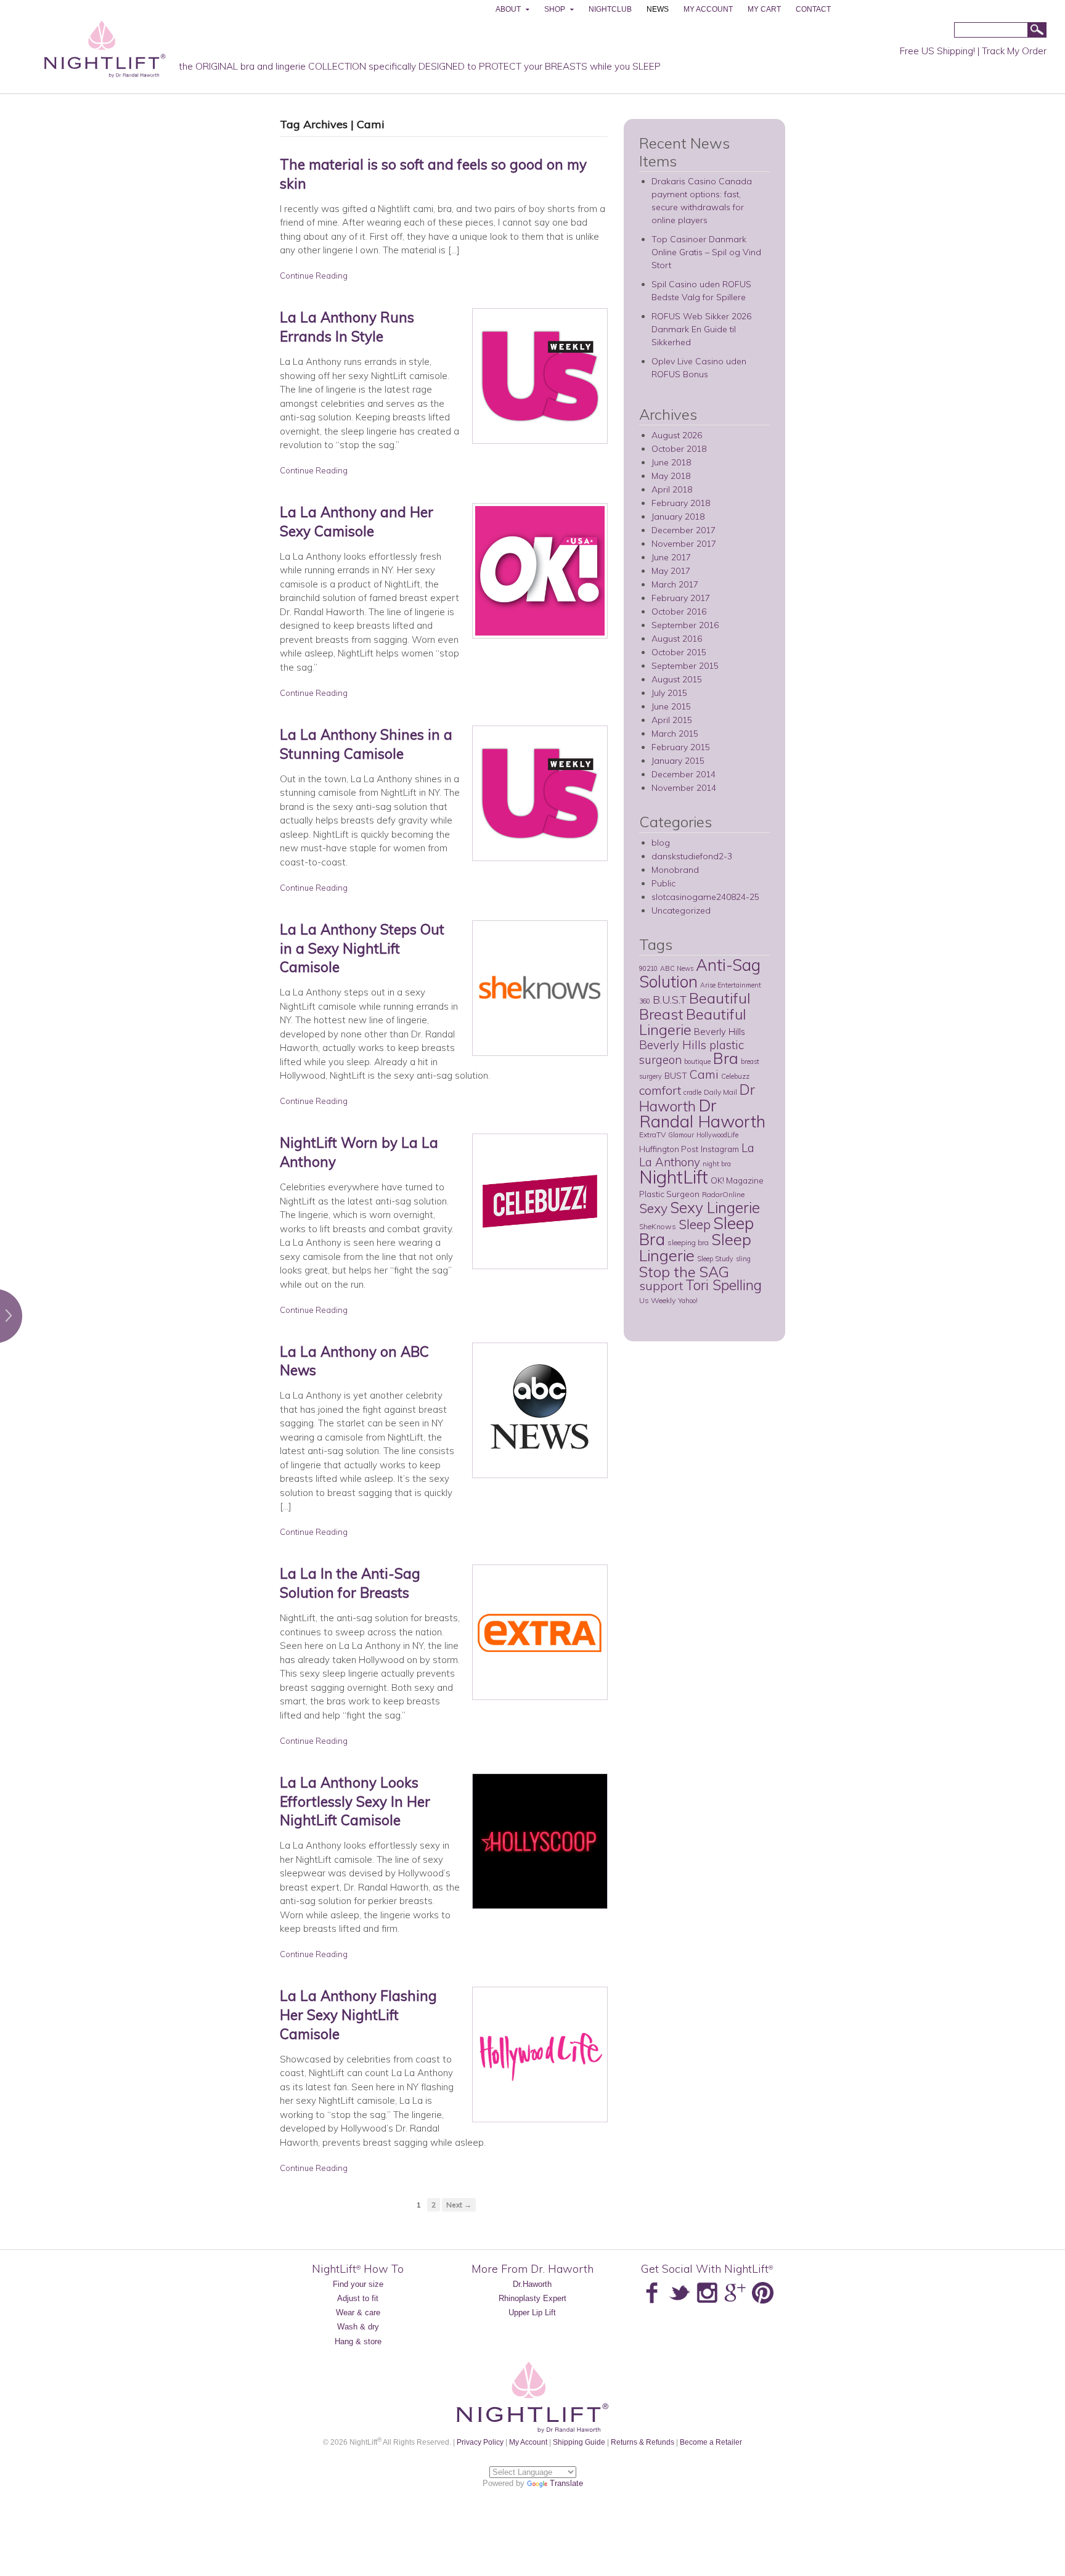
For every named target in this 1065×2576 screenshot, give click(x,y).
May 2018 (671, 476)
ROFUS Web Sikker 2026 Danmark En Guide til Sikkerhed (701, 329)
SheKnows (658, 1226)
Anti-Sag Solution (700, 973)
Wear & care (358, 2312)
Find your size (358, 2284)
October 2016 (679, 611)
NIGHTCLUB (610, 9)
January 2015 (678, 761)
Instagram (720, 1149)
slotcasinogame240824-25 (705, 897)
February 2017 (681, 598)
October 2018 (679, 449)
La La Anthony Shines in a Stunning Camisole (366, 744)
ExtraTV (652, 1135)
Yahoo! (688, 1301)
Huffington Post (669, 1149)
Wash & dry (358, 2327)
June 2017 (671, 557)
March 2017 (675, 584)
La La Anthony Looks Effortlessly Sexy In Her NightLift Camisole (355, 1801)
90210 (648, 968)
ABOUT (508, 9)
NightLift (674, 1177)
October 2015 (679, 652)
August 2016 (677, 639)
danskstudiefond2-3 (692, 856)
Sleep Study (715, 1259)
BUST (676, 1075)
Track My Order (1014, 51)
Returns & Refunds (643, 2442)
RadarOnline (723, 1194)
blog (661, 843)
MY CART (764, 9)
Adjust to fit (358, 2298)
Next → (459, 2205)
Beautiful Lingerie (692, 1022)
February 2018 (681, 503)
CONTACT (813, 9)
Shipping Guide (579, 2442)
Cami (704, 1074)
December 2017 (683, 530)
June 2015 (671, 706)
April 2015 (672, 720)
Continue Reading (314, 276)
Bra (726, 1058)
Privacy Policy (480, 2442)
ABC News (677, 968)
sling (743, 1259)
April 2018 (672, 489)
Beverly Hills (720, 1032)
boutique (697, 1061)
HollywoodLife (717, 1135)
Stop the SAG (684, 1272)
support (661, 1286)
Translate (566, 2483)
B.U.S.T (670, 999)
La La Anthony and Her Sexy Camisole (357, 521)
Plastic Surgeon (669, 1194)
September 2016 (685, 625)
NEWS (658, 9)
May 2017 (671, 571)
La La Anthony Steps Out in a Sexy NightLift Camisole (362, 948)
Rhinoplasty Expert (532, 2298)
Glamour (681, 1135)
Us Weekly (657, 1300)
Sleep (695, 1224)
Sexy (653, 1208)
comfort (660, 1090)
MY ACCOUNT (708, 9)
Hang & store (358, 2341)
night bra (717, 1164)
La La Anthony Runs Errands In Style (347, 327)
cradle (692, 1092)
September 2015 (685, 666)
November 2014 (684, 788)
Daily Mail (720, 1092)
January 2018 (678, 517)
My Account (528, 2442)
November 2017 (684, 544)
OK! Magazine (737, 1180)
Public (663, 883)
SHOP (555, 9)
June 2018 (671, 462)
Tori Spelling (724, 1285)
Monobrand (675, 870)
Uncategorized (681, 910)
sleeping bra (688, 1242)
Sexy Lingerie (715, 1207)
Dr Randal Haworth (702, 1113)
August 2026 (677, 435)
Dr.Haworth (532, 2284)
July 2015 (669, 693)
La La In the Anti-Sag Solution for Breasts (350, 1583)
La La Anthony (697, 1155)
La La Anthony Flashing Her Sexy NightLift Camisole (358, 2015)
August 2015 (677, 679)
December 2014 (683, 774)
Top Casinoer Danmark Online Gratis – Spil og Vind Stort (706, 252)
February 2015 (681, 747)
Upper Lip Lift (532, 2312)
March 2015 (675, 734)
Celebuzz (735, 1076)
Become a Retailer (711, 2442)
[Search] (1037, 31)
